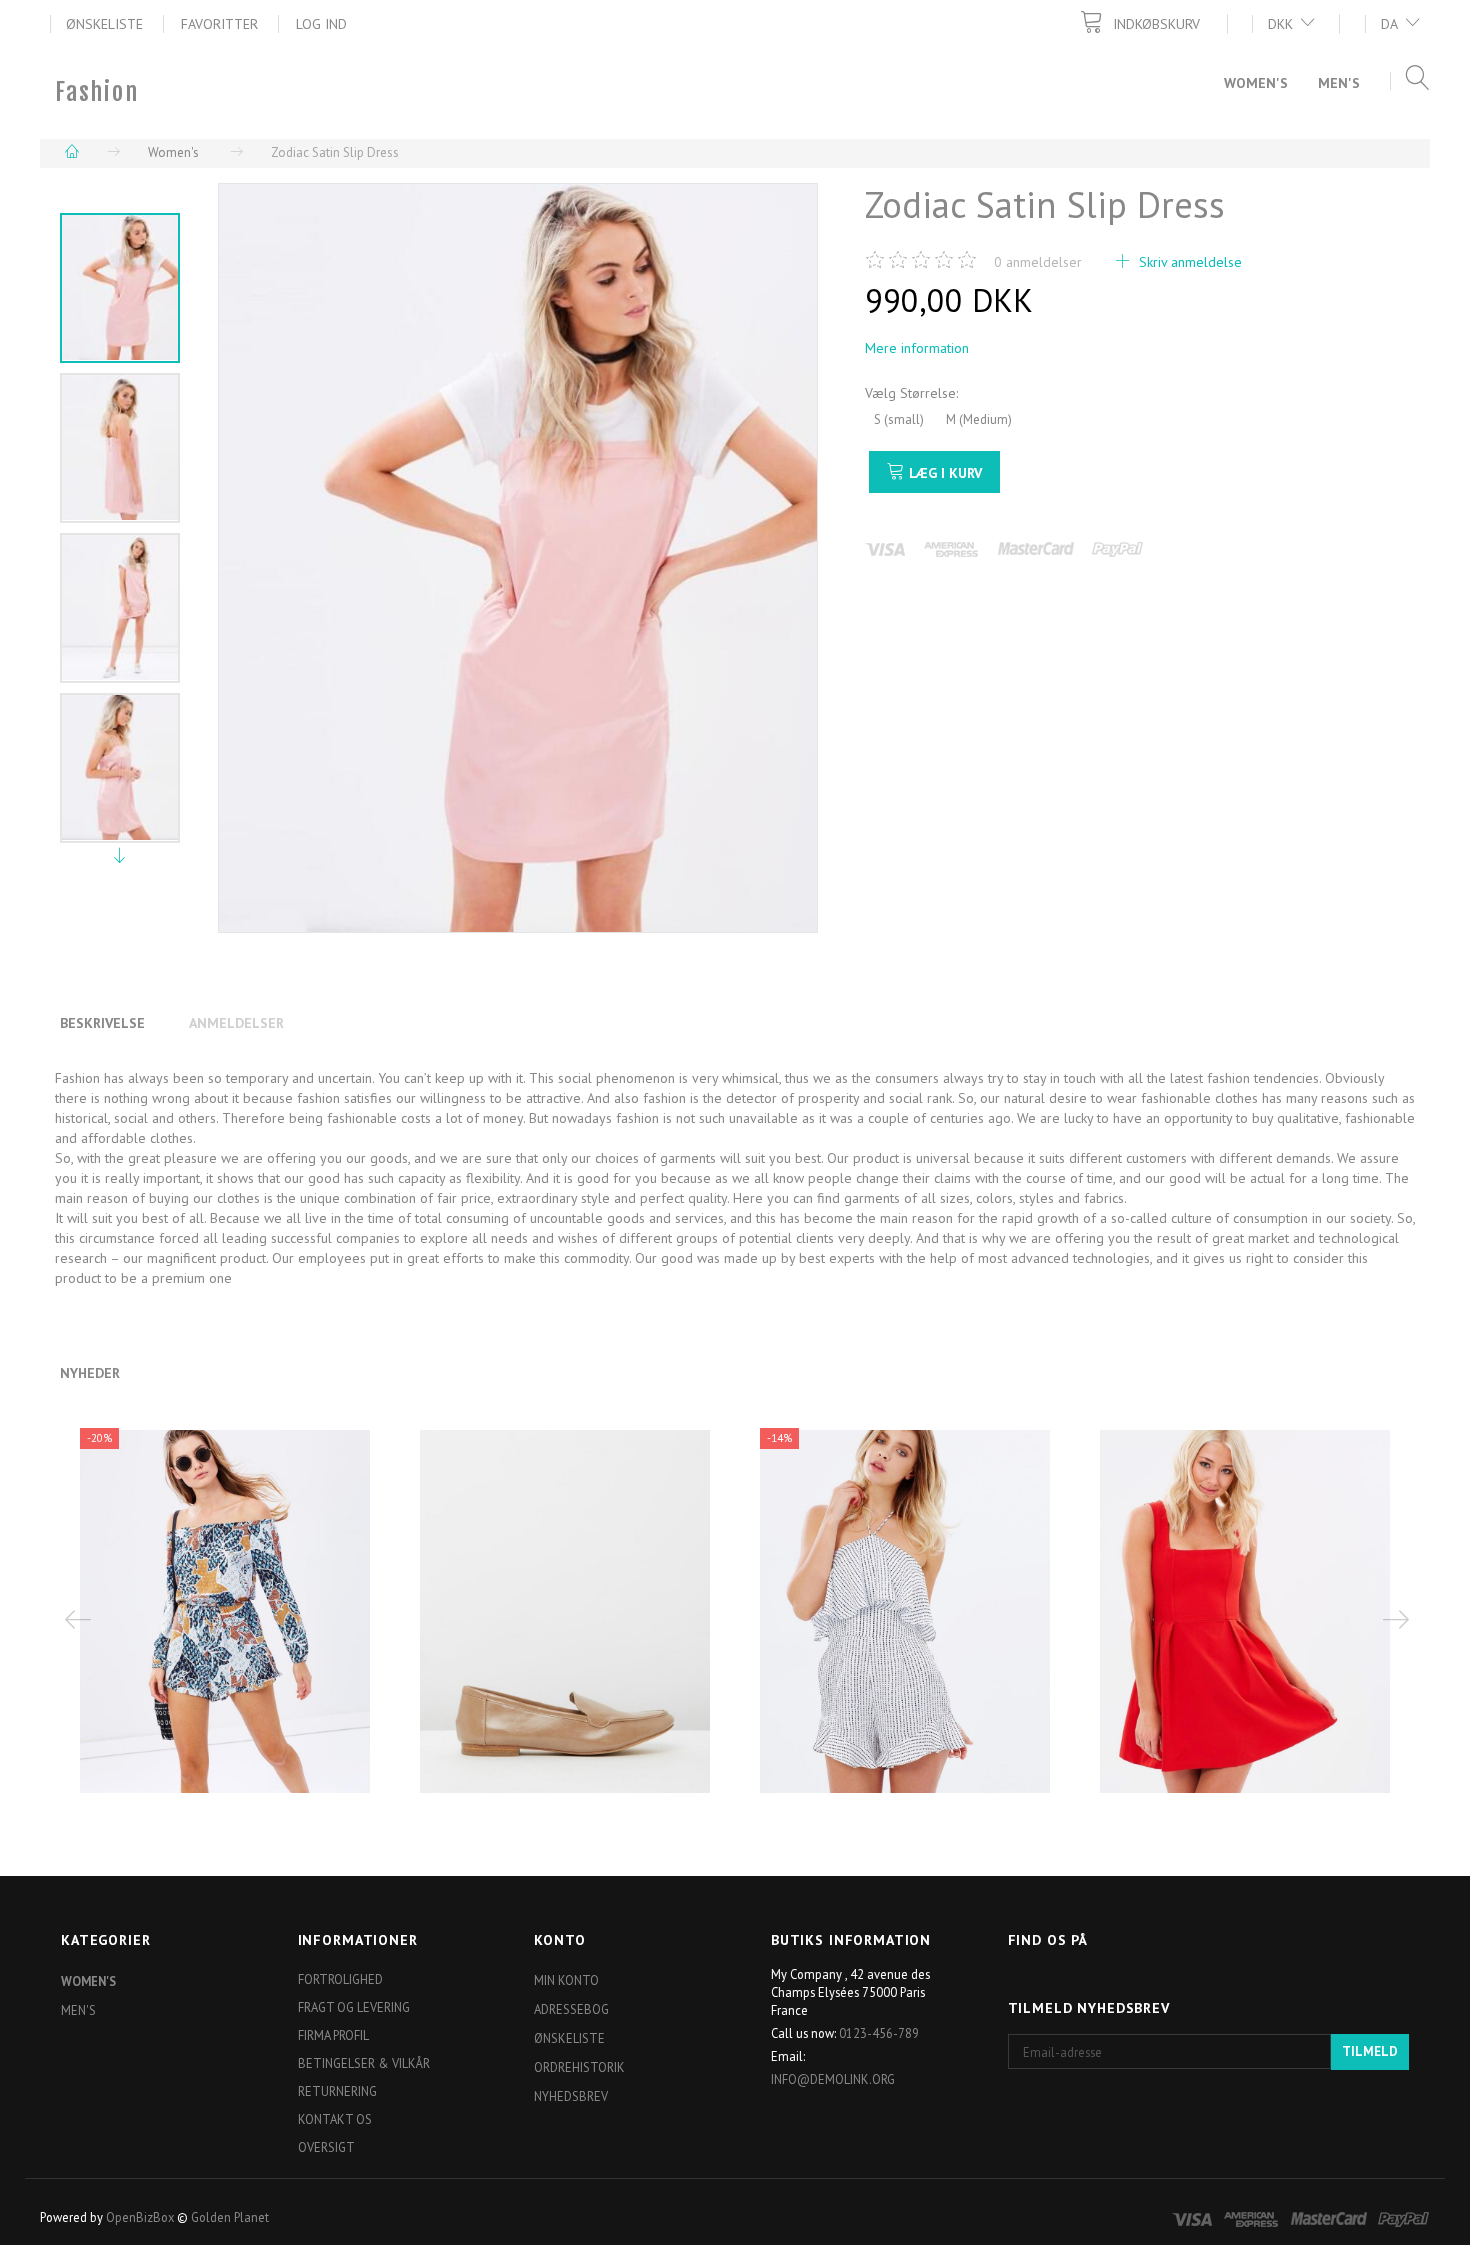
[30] (209, 1670)
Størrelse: (911, 393)
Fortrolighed (340, 1979)
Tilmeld (1370, 2051)
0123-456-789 (879, 2033)
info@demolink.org (833, 2079)
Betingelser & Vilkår (364, 2063)
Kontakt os (335, 2119)
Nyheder (90, 1373)
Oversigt (326, 2147)
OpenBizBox (140, 2217)
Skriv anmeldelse (1188, 262)
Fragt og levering (354, 2007)
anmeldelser (1038, 262)
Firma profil (333, 2035)
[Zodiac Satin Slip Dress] (518, 558)
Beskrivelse (102, 1023)
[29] (549, 1656)
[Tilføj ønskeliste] (262, 1669)
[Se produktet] (910, 1675)
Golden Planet (230, 2217)
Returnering (337, 2091)
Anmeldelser (236, 1023)
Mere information (917, 348)
